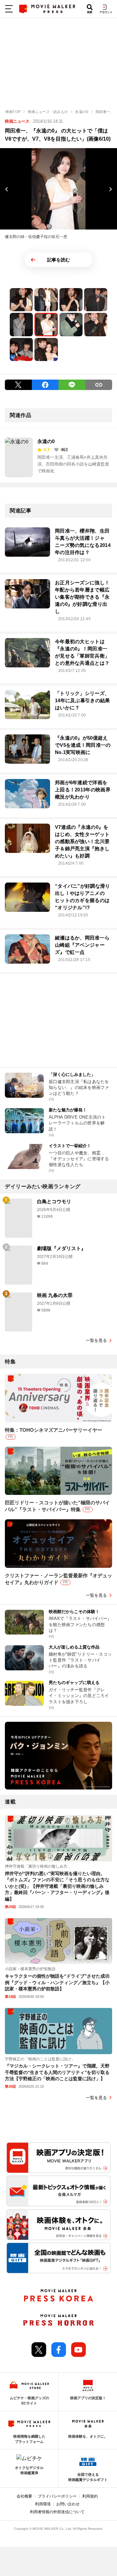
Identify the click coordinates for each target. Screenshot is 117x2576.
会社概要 (24, 2496)
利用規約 (90, 2496)
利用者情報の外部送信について (57, 2512)
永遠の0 (46, 441)
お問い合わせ (68, 2504)
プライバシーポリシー (57, 2496)
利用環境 (43, 2504)
